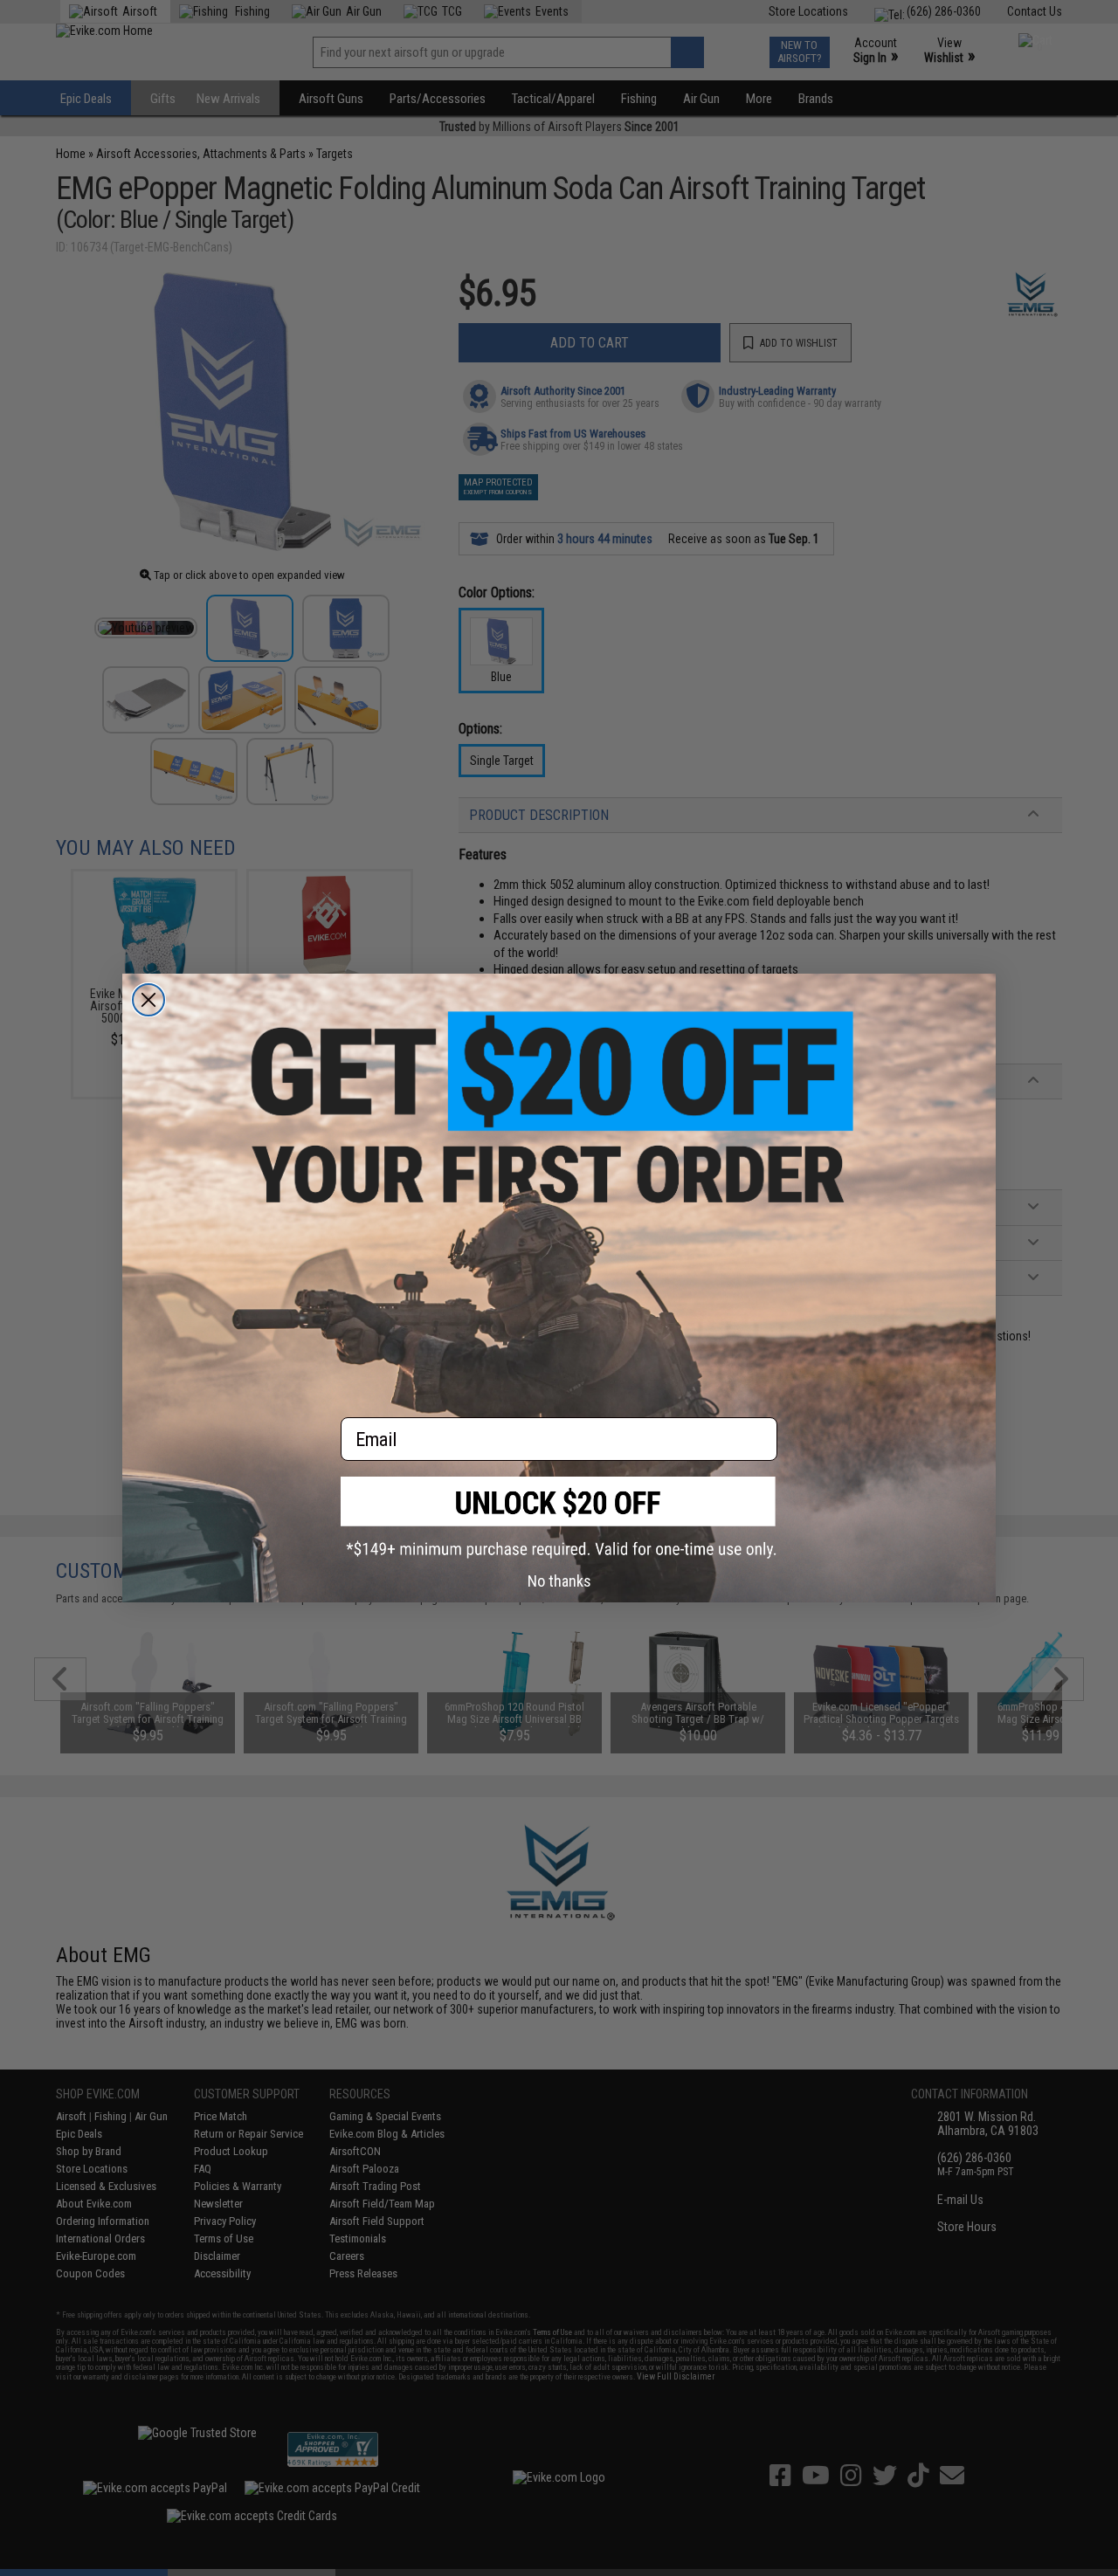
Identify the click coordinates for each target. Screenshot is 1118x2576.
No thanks (559, 1581)
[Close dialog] (148, 1000)
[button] (559, 1517)
